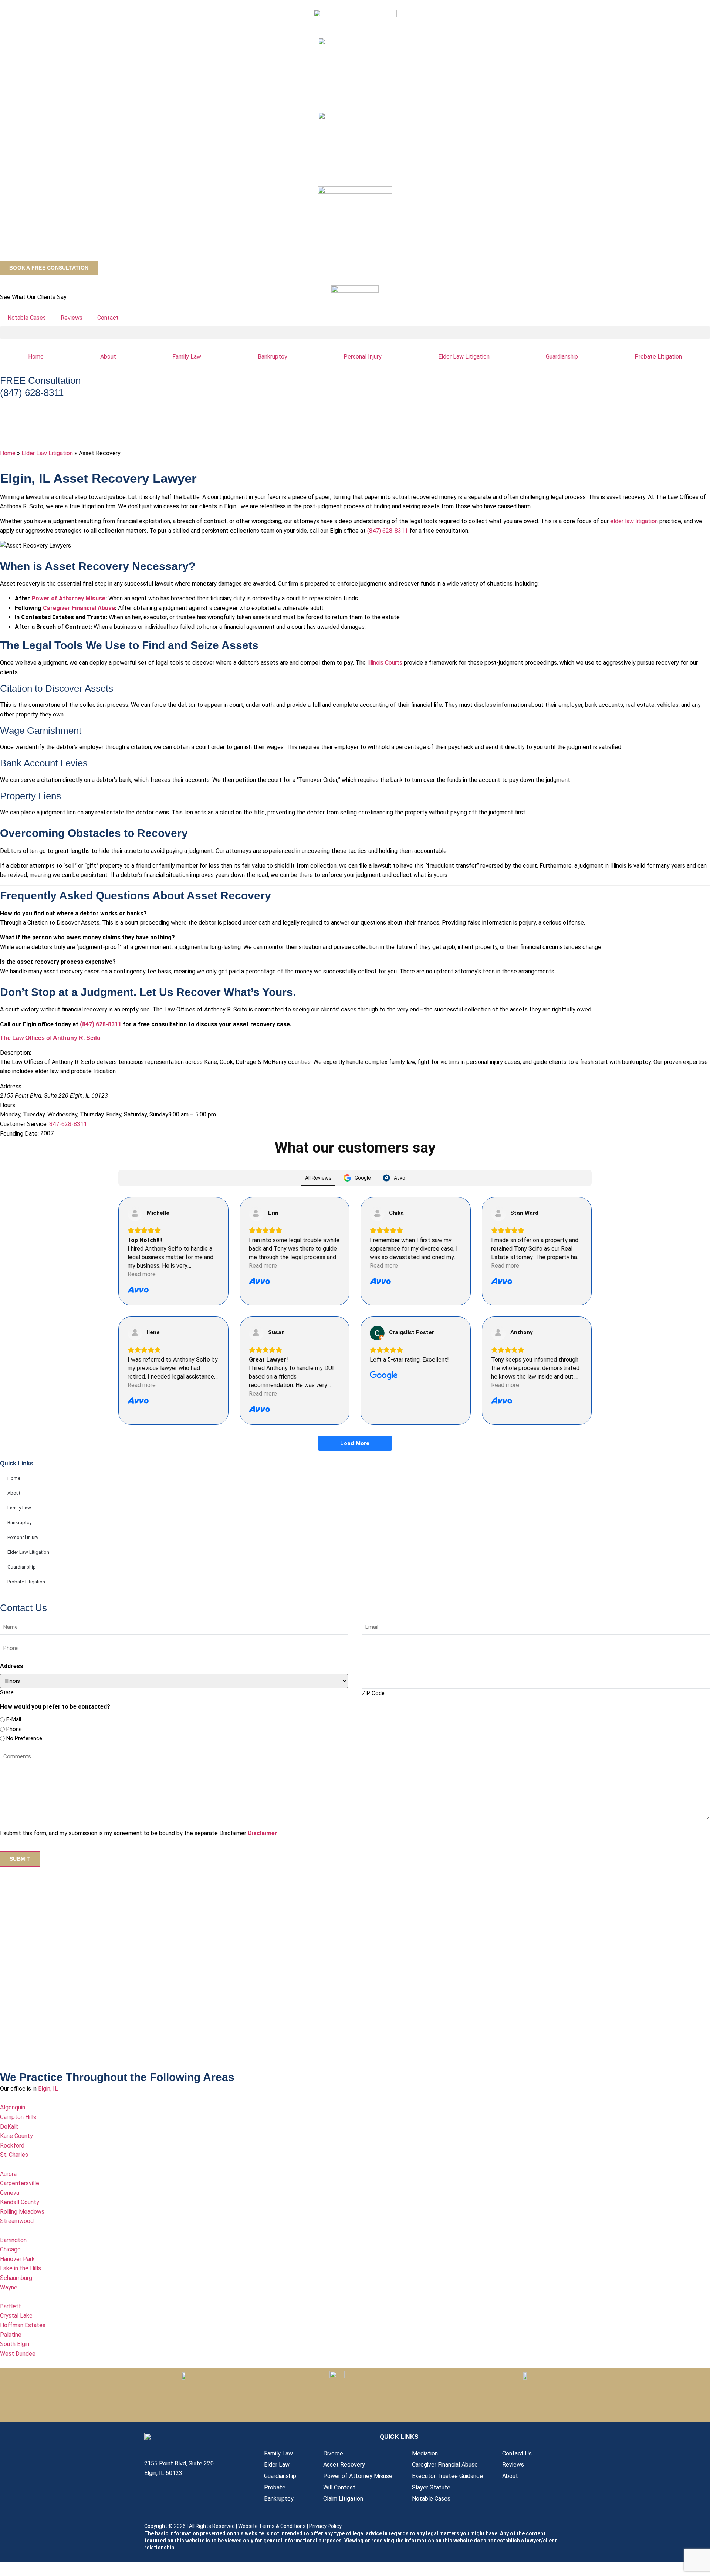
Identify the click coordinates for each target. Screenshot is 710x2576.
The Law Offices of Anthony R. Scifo (50, 1038)
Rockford (12, 2145)
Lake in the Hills (21, 2268)
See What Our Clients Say (33, 297)
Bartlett (11, 2306)
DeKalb (9, 2127)
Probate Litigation (26, 1582)
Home (36, 357)
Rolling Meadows (22, 2212)
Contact (108, 318)
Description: (16, 1053)
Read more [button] (142, 1274)
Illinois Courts (385, 663)
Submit (20, 1859)
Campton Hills (18, 2117)
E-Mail (14, 1720)
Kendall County (20, 2202)
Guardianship (562, 357)
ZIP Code (373, 1693)
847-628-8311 (68, 1124)
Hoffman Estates (23, 2325)
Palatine (11, 2335)
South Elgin (15, 2344)
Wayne (9, 2287)
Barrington (13, 2240)
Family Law (187, 357)
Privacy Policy (325, 2526)
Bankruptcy (273, 357)
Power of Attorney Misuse (68, 598)
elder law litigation (634, 521)
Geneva (10, 2193)
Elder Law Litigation (464, 357)
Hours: (8, 1105)
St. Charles (14, 2155)
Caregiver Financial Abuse (79, 608)
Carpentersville (20, 2183)
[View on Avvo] (135, 1214)
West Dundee (18, 2354)
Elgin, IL (48, 2089)
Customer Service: (24, 1124)
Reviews (72, 318)
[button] (355, 333)
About (108, 357)
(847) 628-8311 (388, 531)
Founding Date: (19, 1134)
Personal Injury (363, 357)
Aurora (8, 2174)
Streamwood (17, 2221)
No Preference (24, 1738)
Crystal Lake (16, 2316)
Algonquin (13, 2107)
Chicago (10, 2249)
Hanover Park (17, 2259)
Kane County (16, 2136)
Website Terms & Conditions (272, 2526)
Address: (11, 1087)
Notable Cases (27, 318)
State (7, 1692)
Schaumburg (16, 2278)
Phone (14, 1729)
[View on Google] (377, 1333)
